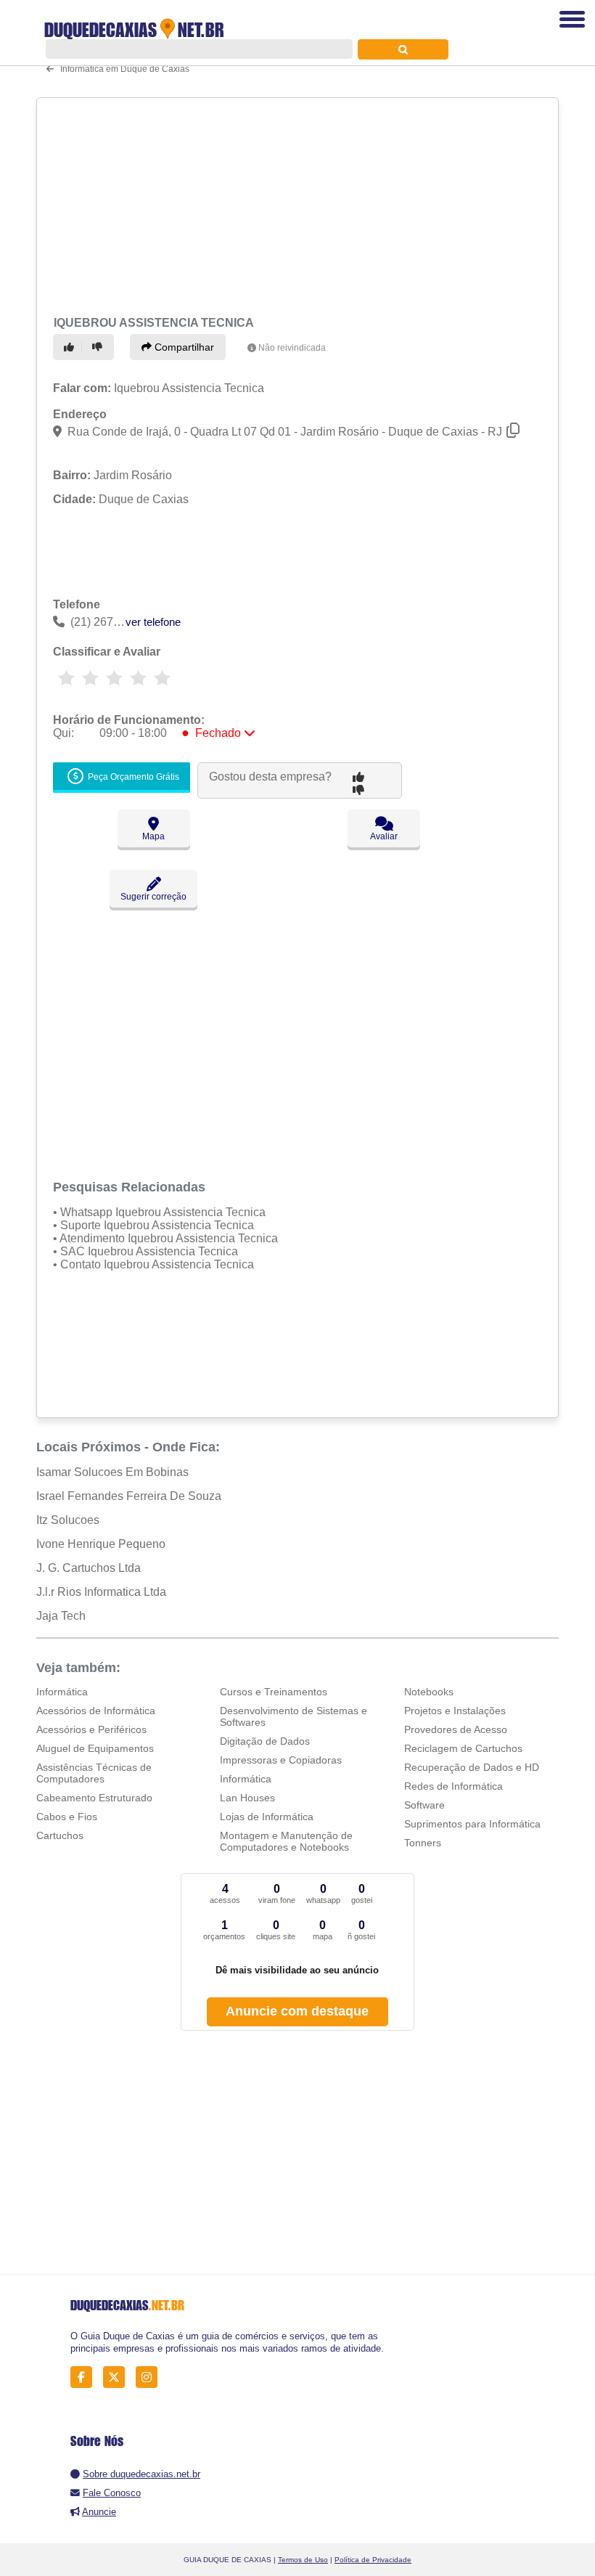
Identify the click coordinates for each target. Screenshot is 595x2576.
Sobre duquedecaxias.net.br (141, 2474)
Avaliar (384, 836)
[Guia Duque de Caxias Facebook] (85, 2377)
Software (424, 1805)
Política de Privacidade (373, 2560)
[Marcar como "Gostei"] (71, 347)
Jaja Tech (61, 1616)
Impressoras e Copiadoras (281, 1760)
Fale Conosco (112, 2493)
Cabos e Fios (67, 1817)
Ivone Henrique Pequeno (101, 1544)
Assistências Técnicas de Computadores (94, 1773)
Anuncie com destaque (297, 2011)
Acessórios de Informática (96, 1711)
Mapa (153, 836)
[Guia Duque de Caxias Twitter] (118, 2377)
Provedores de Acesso (456, 1729)
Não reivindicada (292, 348)
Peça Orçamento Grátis (132, 777)
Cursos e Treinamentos (274, 1692)
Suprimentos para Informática (472, 1824)
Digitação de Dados (265, 1741)
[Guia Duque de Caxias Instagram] (151, 2377)
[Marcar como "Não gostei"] (99, 347)
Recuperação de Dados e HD (472, 1767)
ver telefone (153, 622)
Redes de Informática (454, 1786)
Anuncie (99, 2512)
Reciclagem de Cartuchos (463, 1748)
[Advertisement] (293, 205)
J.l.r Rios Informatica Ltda (101, 1592)
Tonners (423, 1843)
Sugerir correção (153, 897)
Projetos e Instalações (455, 1711)
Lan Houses (247, 1798)
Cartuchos (60, 1835)
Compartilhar (183, 347)
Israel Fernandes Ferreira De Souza (129, 1496)
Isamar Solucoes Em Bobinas (112, 1472)
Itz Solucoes (68, 1520)
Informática (62, 1692)
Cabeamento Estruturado (94, 1798)
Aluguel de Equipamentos (95, 1748)
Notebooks (429, 1692)
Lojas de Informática (267, 1817)
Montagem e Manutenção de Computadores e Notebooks (286, 1841)
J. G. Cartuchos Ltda (89, 1568)
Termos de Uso (303, 2560)
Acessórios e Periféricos (91, 1729)
